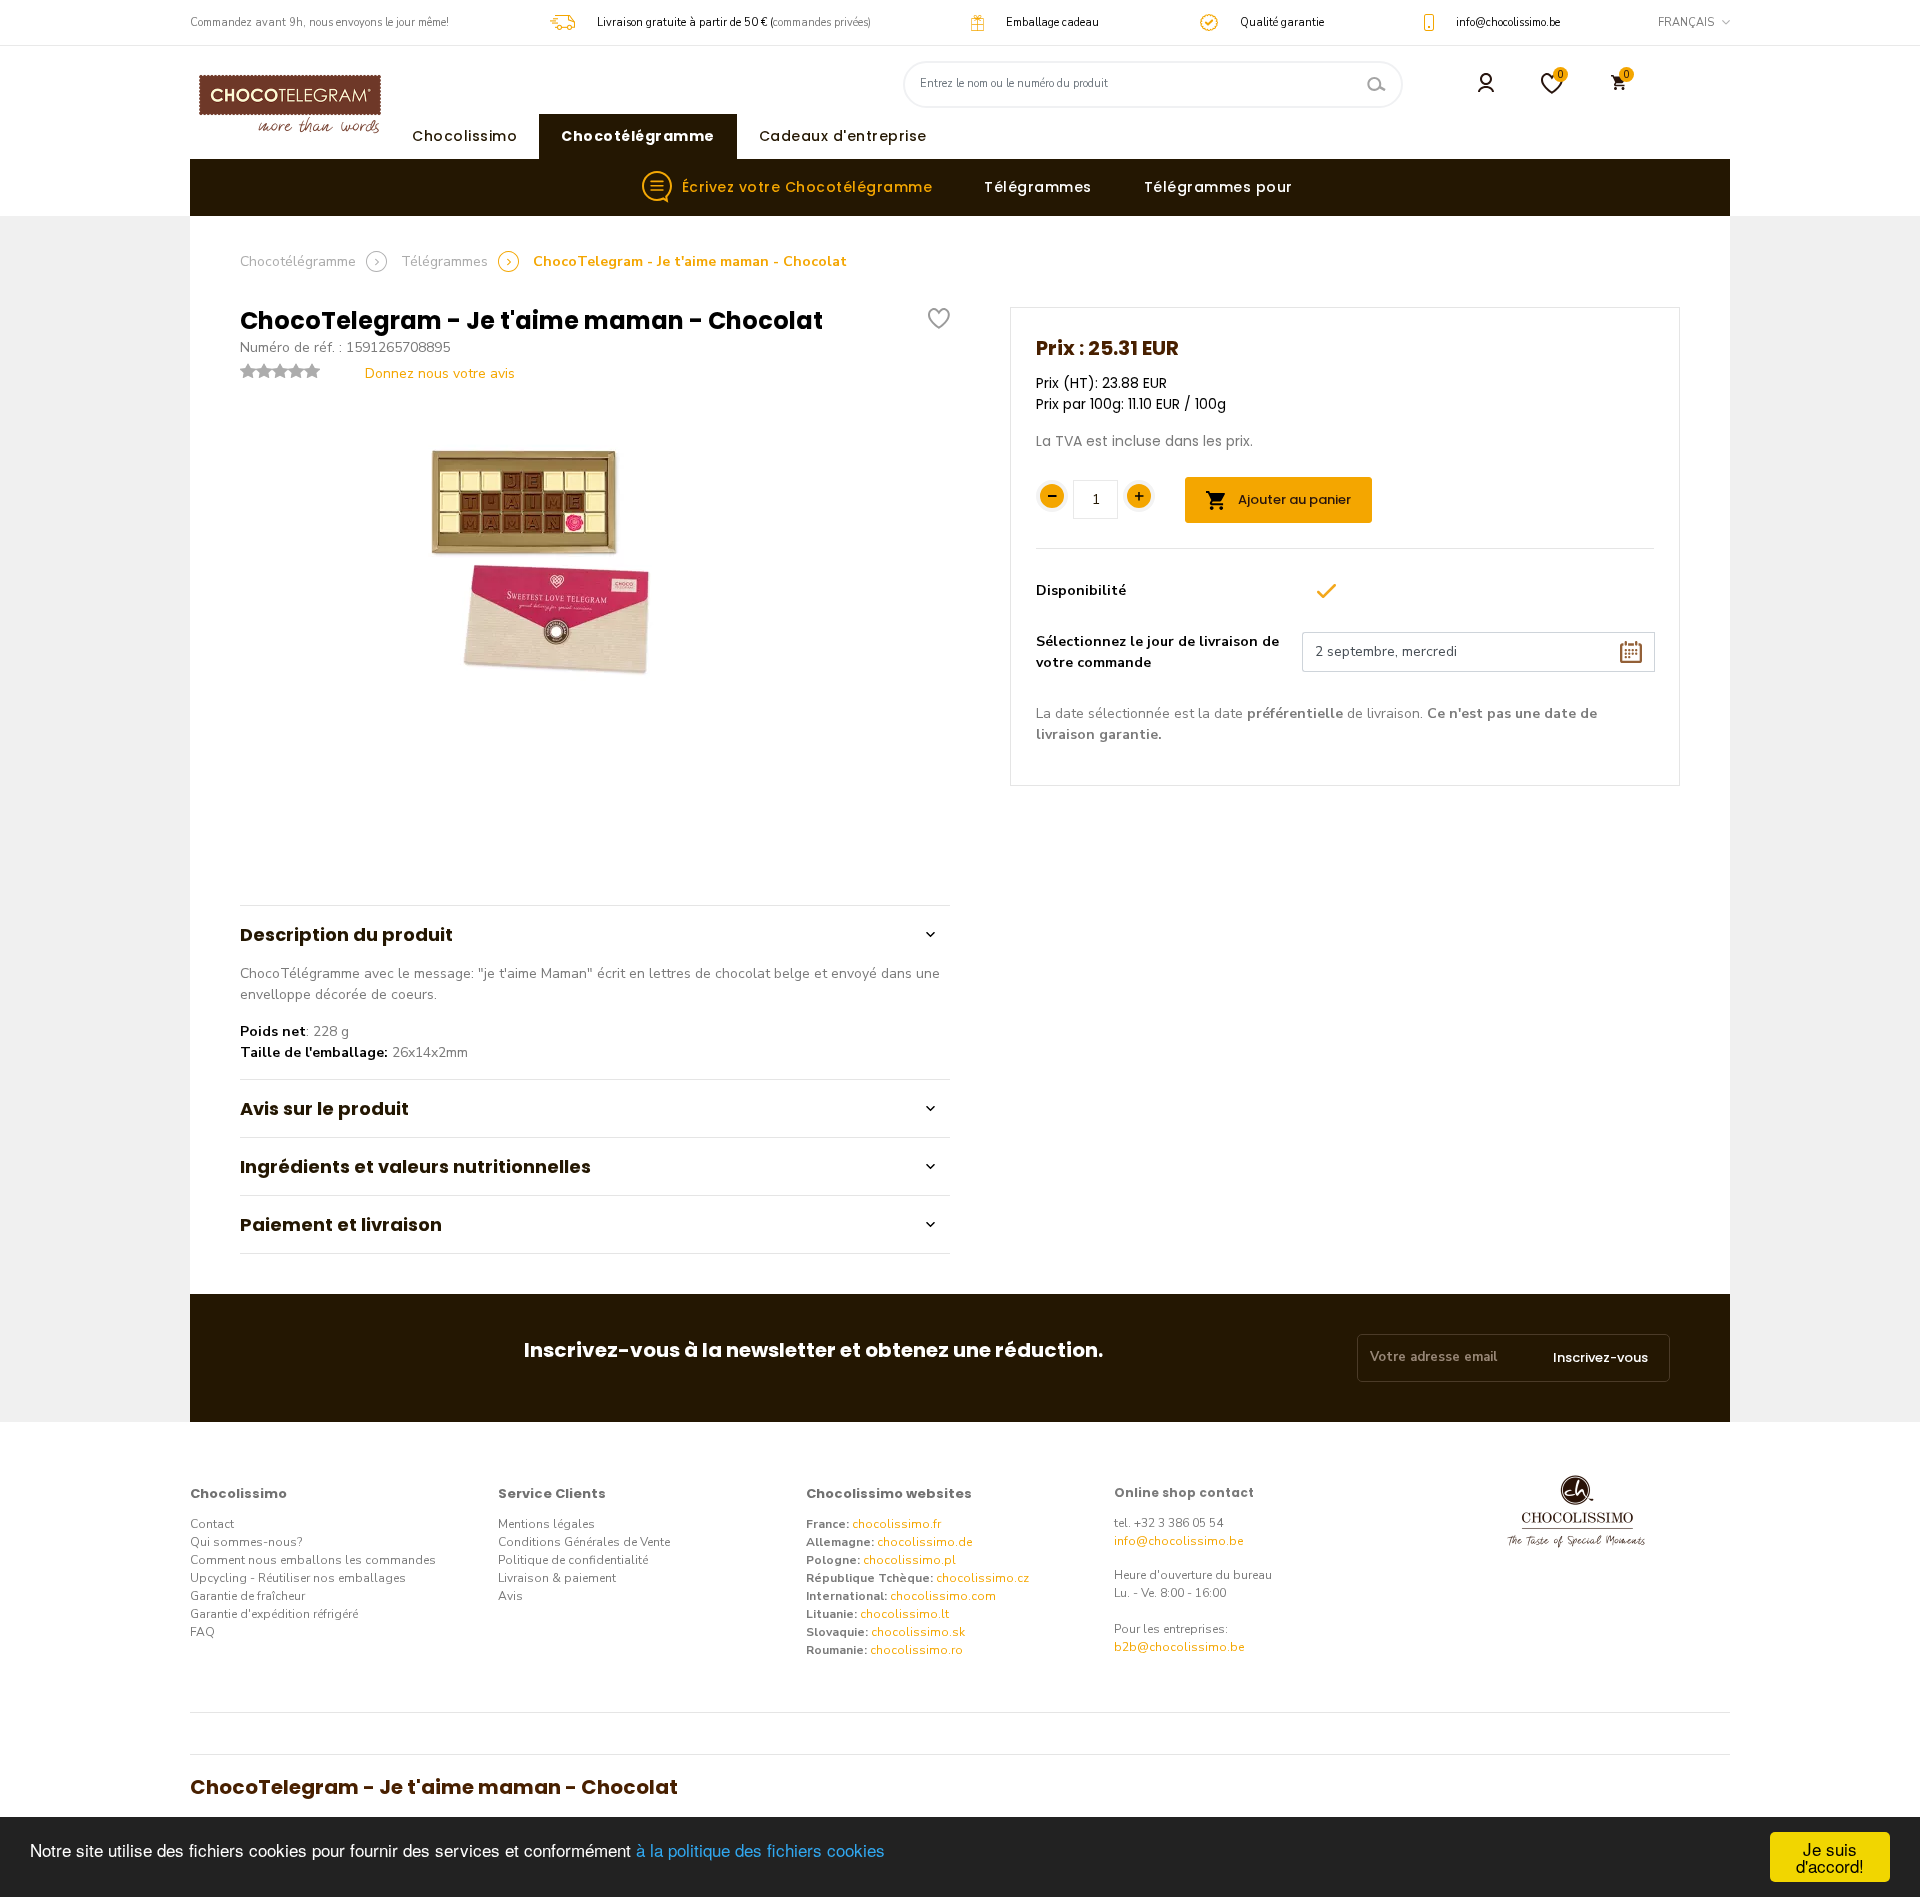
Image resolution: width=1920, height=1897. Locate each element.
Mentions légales (546, 1524)
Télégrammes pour (1218, 187)
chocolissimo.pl (909, 1560)
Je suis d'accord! (1830, 1857)
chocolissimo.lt (904, 1614)
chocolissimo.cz (982, 1578)
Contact (212, 1524)
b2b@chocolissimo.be (1179, 1647)
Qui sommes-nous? (246, 1542)
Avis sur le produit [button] (324, 1108)
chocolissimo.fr (896, 1524)
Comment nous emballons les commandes (313, 1560)
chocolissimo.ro (916, 1650)
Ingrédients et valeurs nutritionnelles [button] (415, 1166)
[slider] (280, 371)
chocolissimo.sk (918, 1632)
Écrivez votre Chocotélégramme (807, 187)
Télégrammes (1038, 187)
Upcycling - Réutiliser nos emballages (298, 1578)
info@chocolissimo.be (1178, 1541)
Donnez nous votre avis (440, 373)
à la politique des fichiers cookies (760, 1849)
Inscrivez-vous (1600, 1357)
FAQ (202, 1632)
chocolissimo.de (924, 1542)
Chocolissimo (464, 136)
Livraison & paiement (557, 1578)
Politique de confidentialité (573, 1560)
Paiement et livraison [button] (341, 1224)
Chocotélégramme (638, 136)
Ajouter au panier (1293, 499)
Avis (510, 1596)
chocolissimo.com (943, 1596)
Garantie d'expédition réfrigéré (274, 1614)
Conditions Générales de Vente (584, 1542)
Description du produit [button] (346, 934)
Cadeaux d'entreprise (843, 136)
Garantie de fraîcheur (247, 1596)
